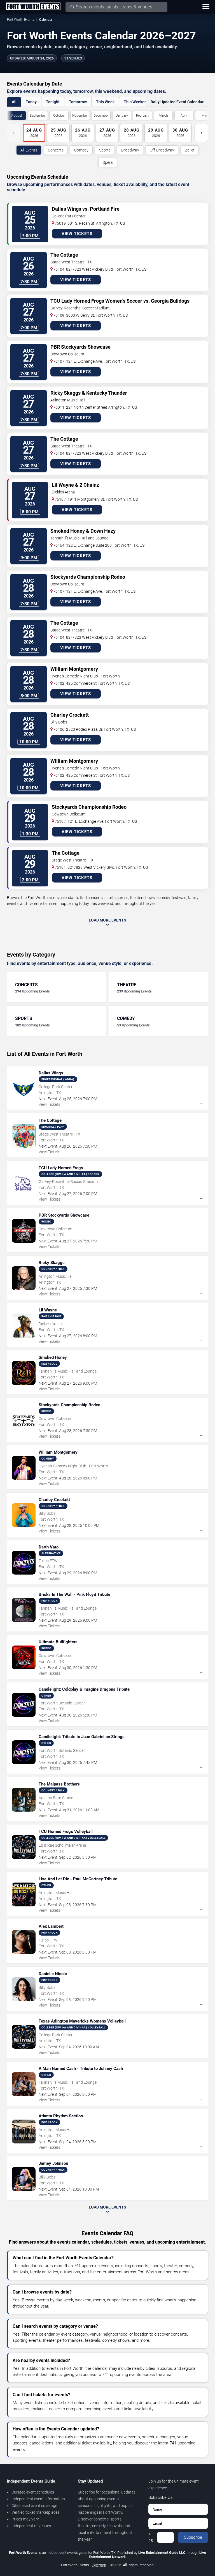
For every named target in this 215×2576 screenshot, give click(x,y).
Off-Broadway (162, 150)
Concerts (56, 150)
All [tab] (14, 102)
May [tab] (205, 116)
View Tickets (77, 234)
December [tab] (101, 116)
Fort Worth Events (21, 20)
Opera (108, 162)
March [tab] (163, 116)
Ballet (190, 150)
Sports (105, 150)
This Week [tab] (105, 102)
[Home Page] (33, 7)
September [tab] (38, 116)
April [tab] (184, 116)
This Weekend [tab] (136, 102)
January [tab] (122, 116)
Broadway (130, 150)
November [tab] (80, 116)
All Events (29, 150)
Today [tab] (31, 102)
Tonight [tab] (53, 102)
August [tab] (17, 116)
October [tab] (59, 116)
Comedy (81, 150)
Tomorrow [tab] (78, 102)
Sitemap (99, 2565)
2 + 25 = (151, 2537)
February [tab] (143, 116)
